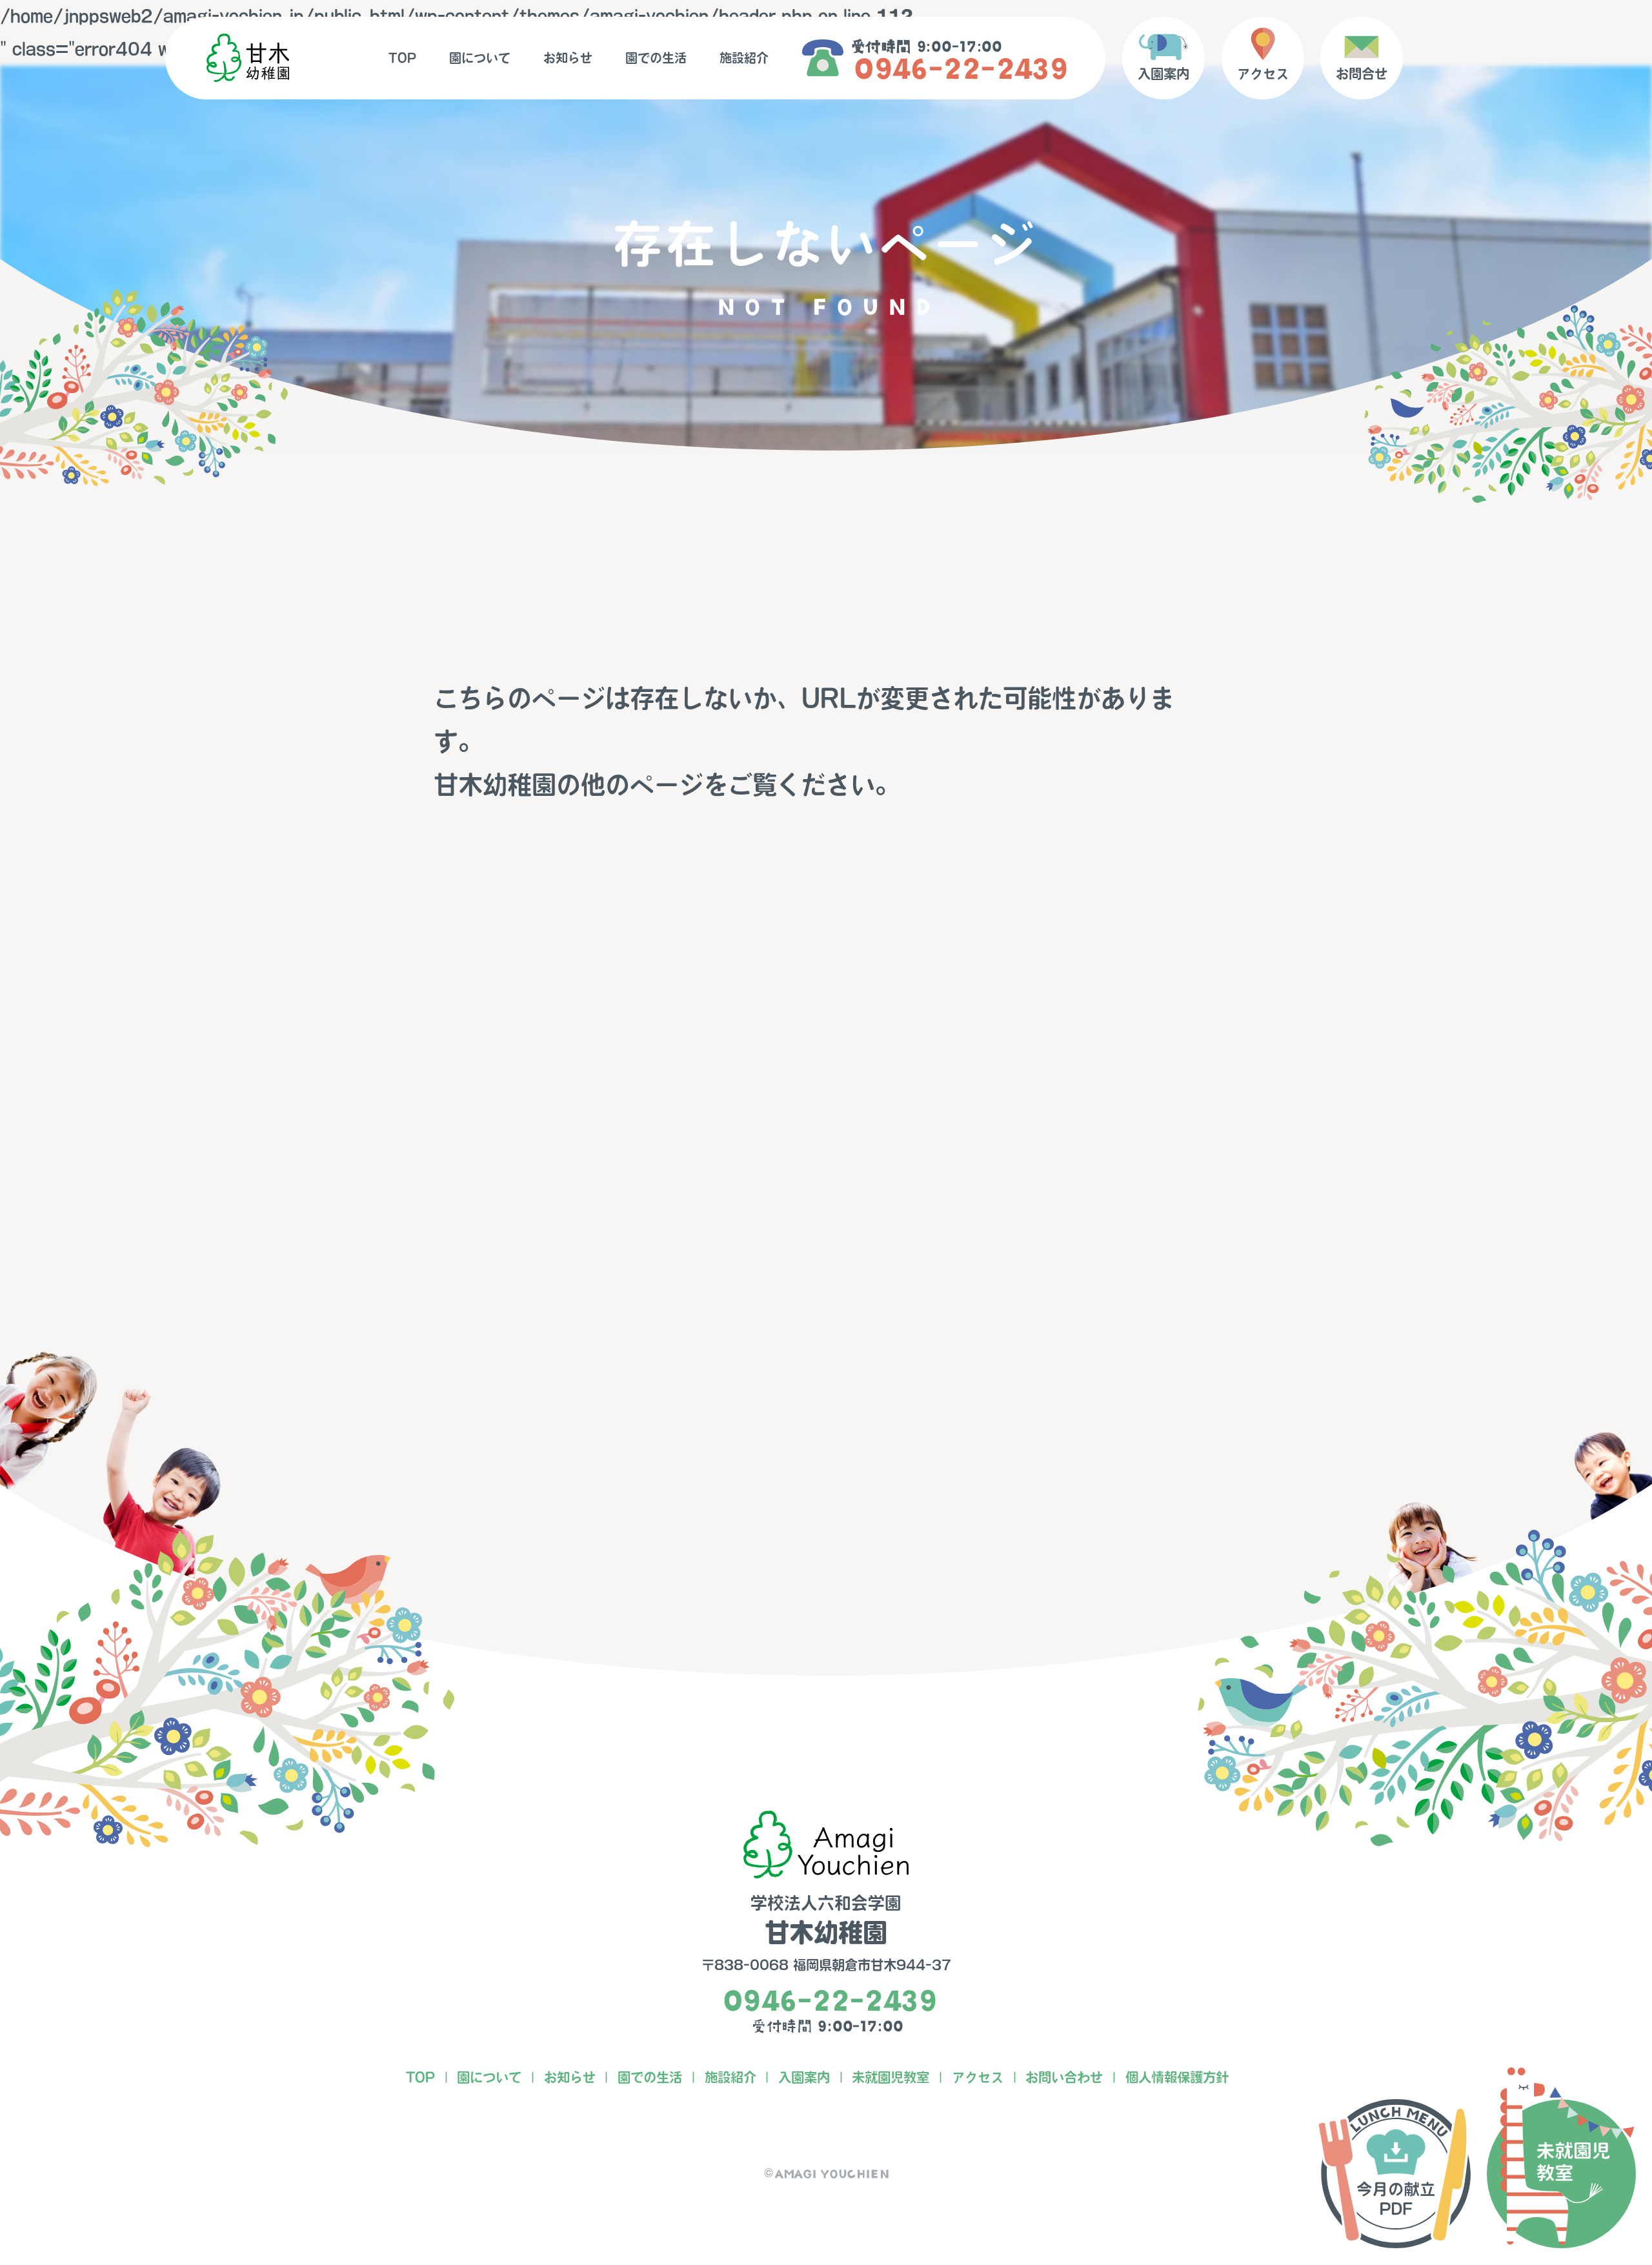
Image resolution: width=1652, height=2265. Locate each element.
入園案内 (804, 2077)
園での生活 (656, 58)
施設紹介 (744, 58)
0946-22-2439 (957, 69)
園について (480, 58)
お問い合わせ (1064, 2077)
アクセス (978, 2077)
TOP (402, 58)
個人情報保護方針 (1177, 2077)
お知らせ (568, 58)
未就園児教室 (891, 2077)
